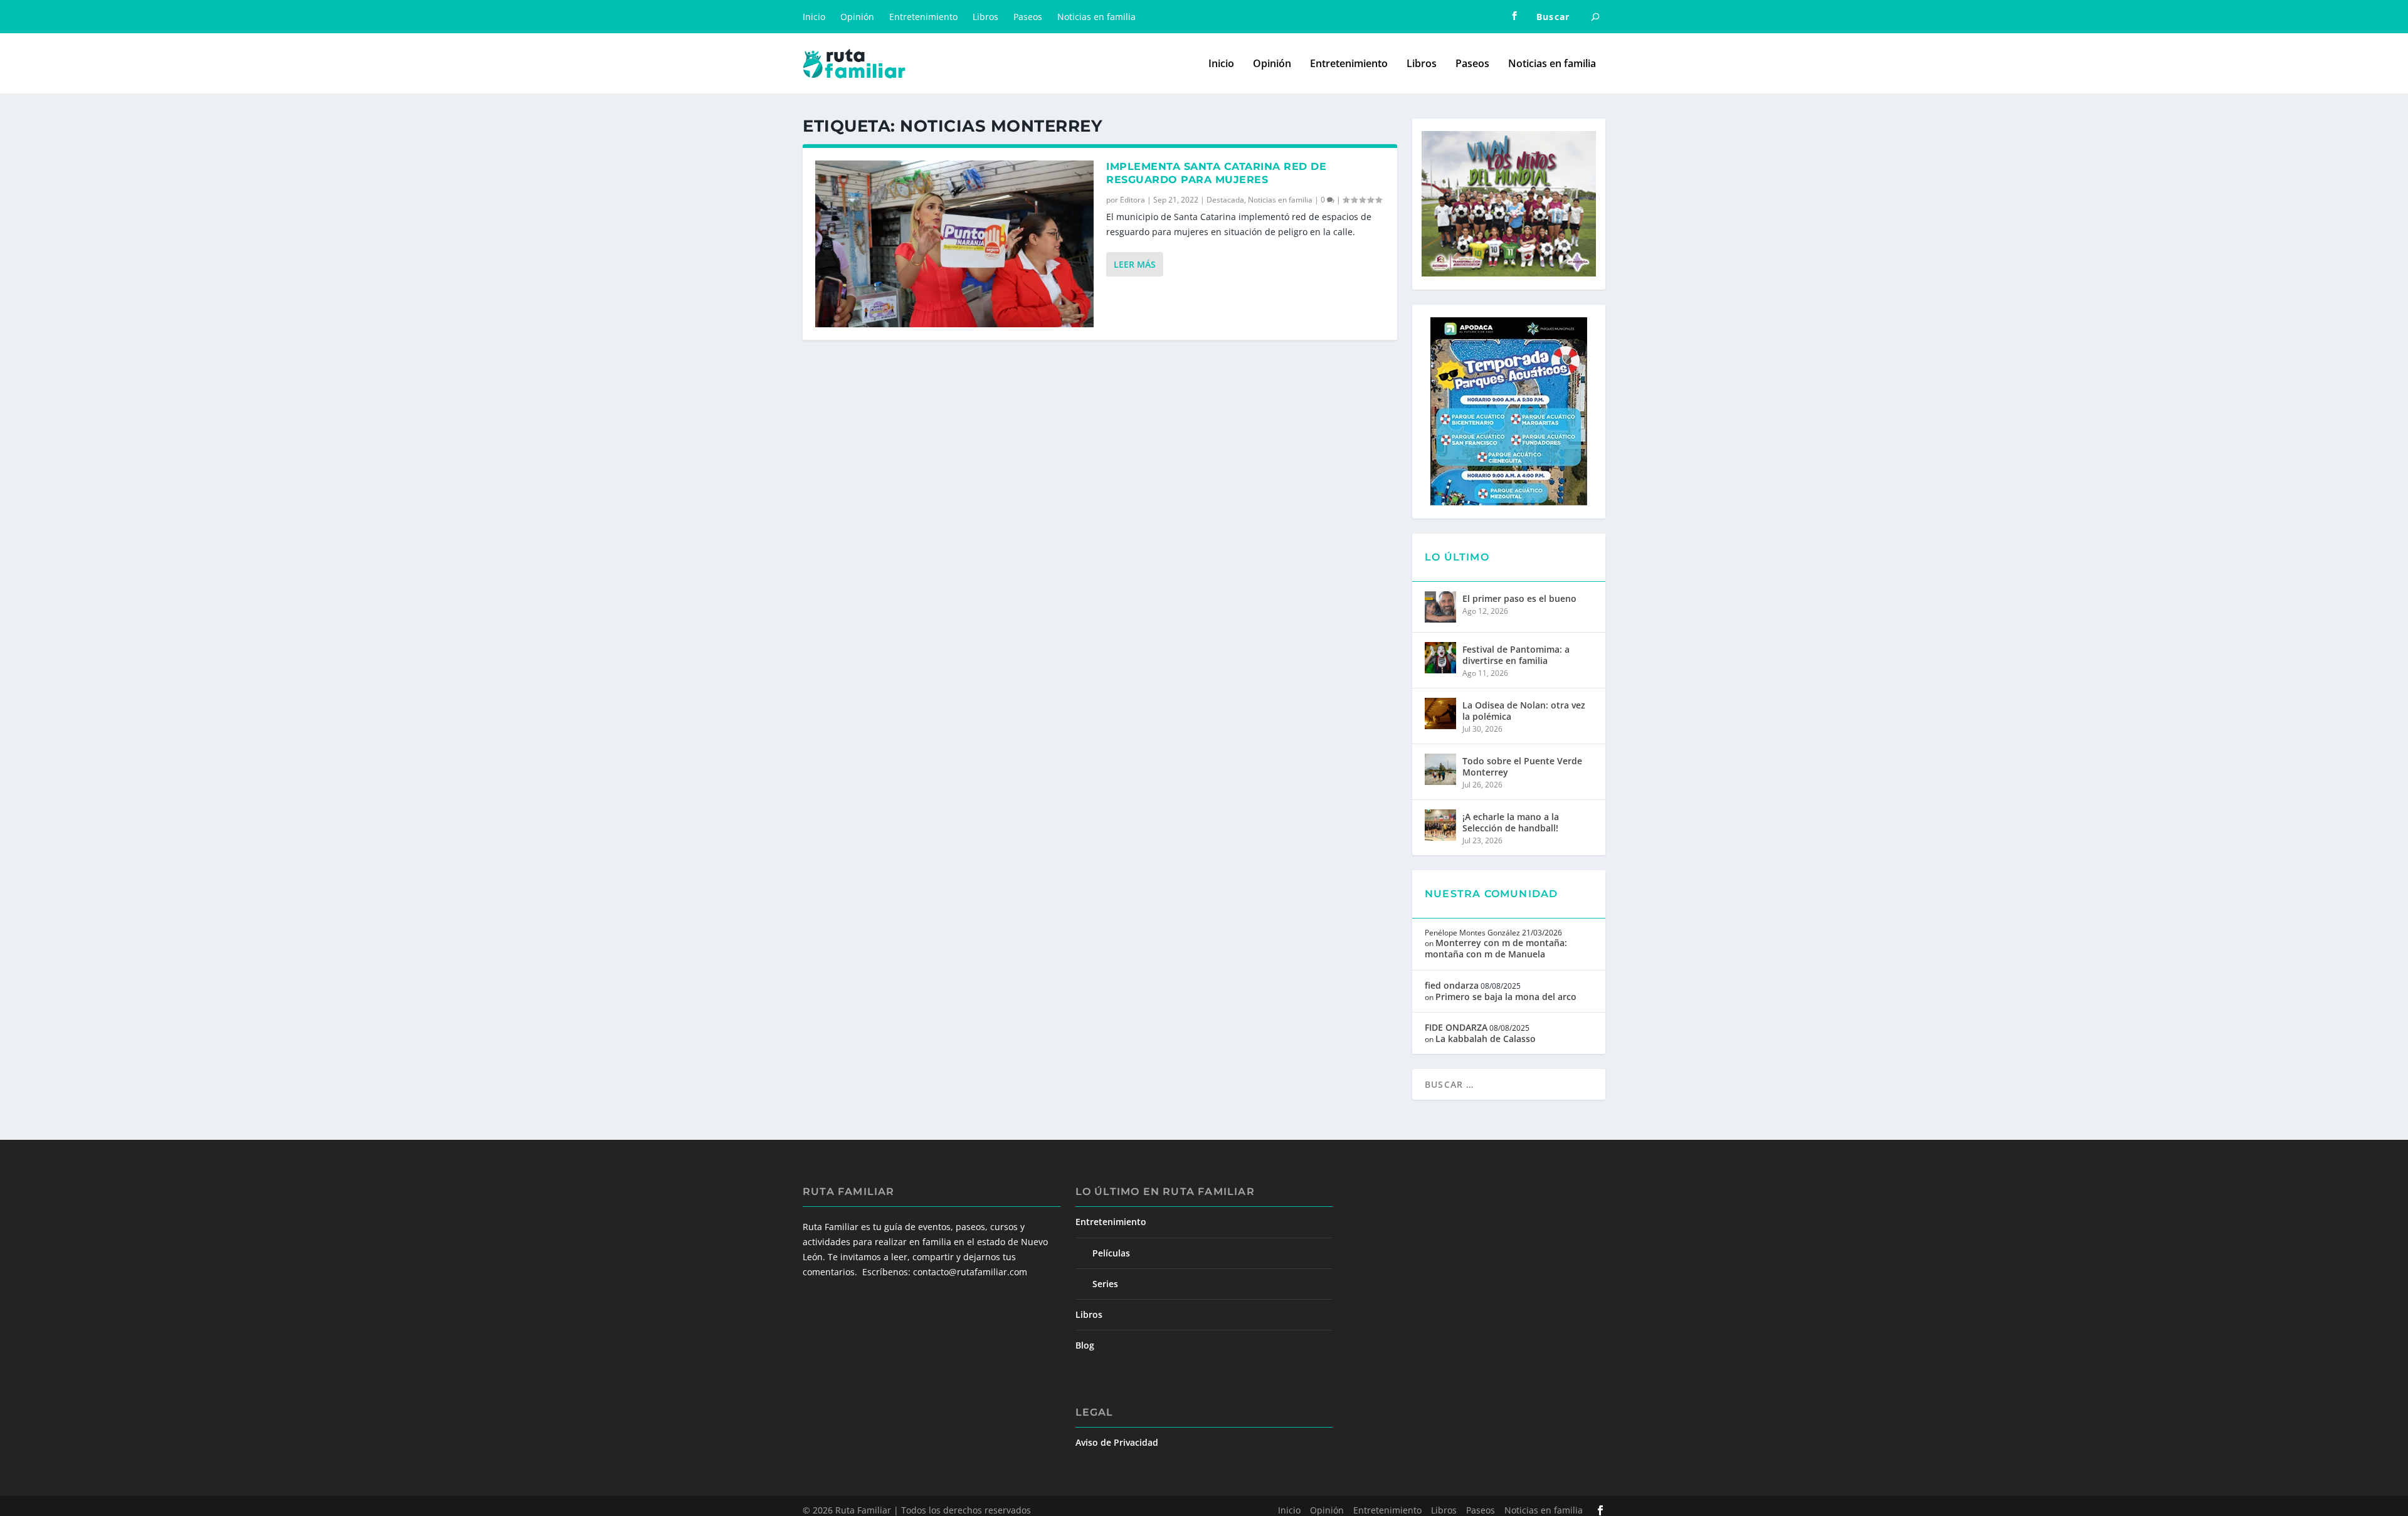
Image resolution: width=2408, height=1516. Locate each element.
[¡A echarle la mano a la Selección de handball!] (1440, 825)
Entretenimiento (923, 17)
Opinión (857, 17)
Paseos (1028, 17)
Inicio (814, 17)
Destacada (1225, 200)
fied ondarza (1452, 985)
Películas (1111, 1253)
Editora (1133, 200)
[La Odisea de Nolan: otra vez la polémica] (1440, 713)
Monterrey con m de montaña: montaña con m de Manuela (1496, 948)
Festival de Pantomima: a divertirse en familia (1516, 655)
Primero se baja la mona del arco (1506, 997)
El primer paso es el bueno (1519, 598)
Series (1105, 1284)
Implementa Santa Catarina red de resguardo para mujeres (1216, 173)
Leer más (1135, 264)
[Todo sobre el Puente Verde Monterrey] (1440, 769)
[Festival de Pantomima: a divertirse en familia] (1440, 658)
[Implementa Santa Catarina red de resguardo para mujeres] (954, 244)
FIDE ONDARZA (1456, 1027)
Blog (1085, 1345)
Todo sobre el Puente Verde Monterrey (1522, 766)
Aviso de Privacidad (1117, 1442)
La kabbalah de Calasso (1486, 1039)
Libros (985, 17)
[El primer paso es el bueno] (1440, 607)
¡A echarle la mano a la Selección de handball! (1511, 822)
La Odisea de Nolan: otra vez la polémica (1524, 711)
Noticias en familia (1096, 17)
